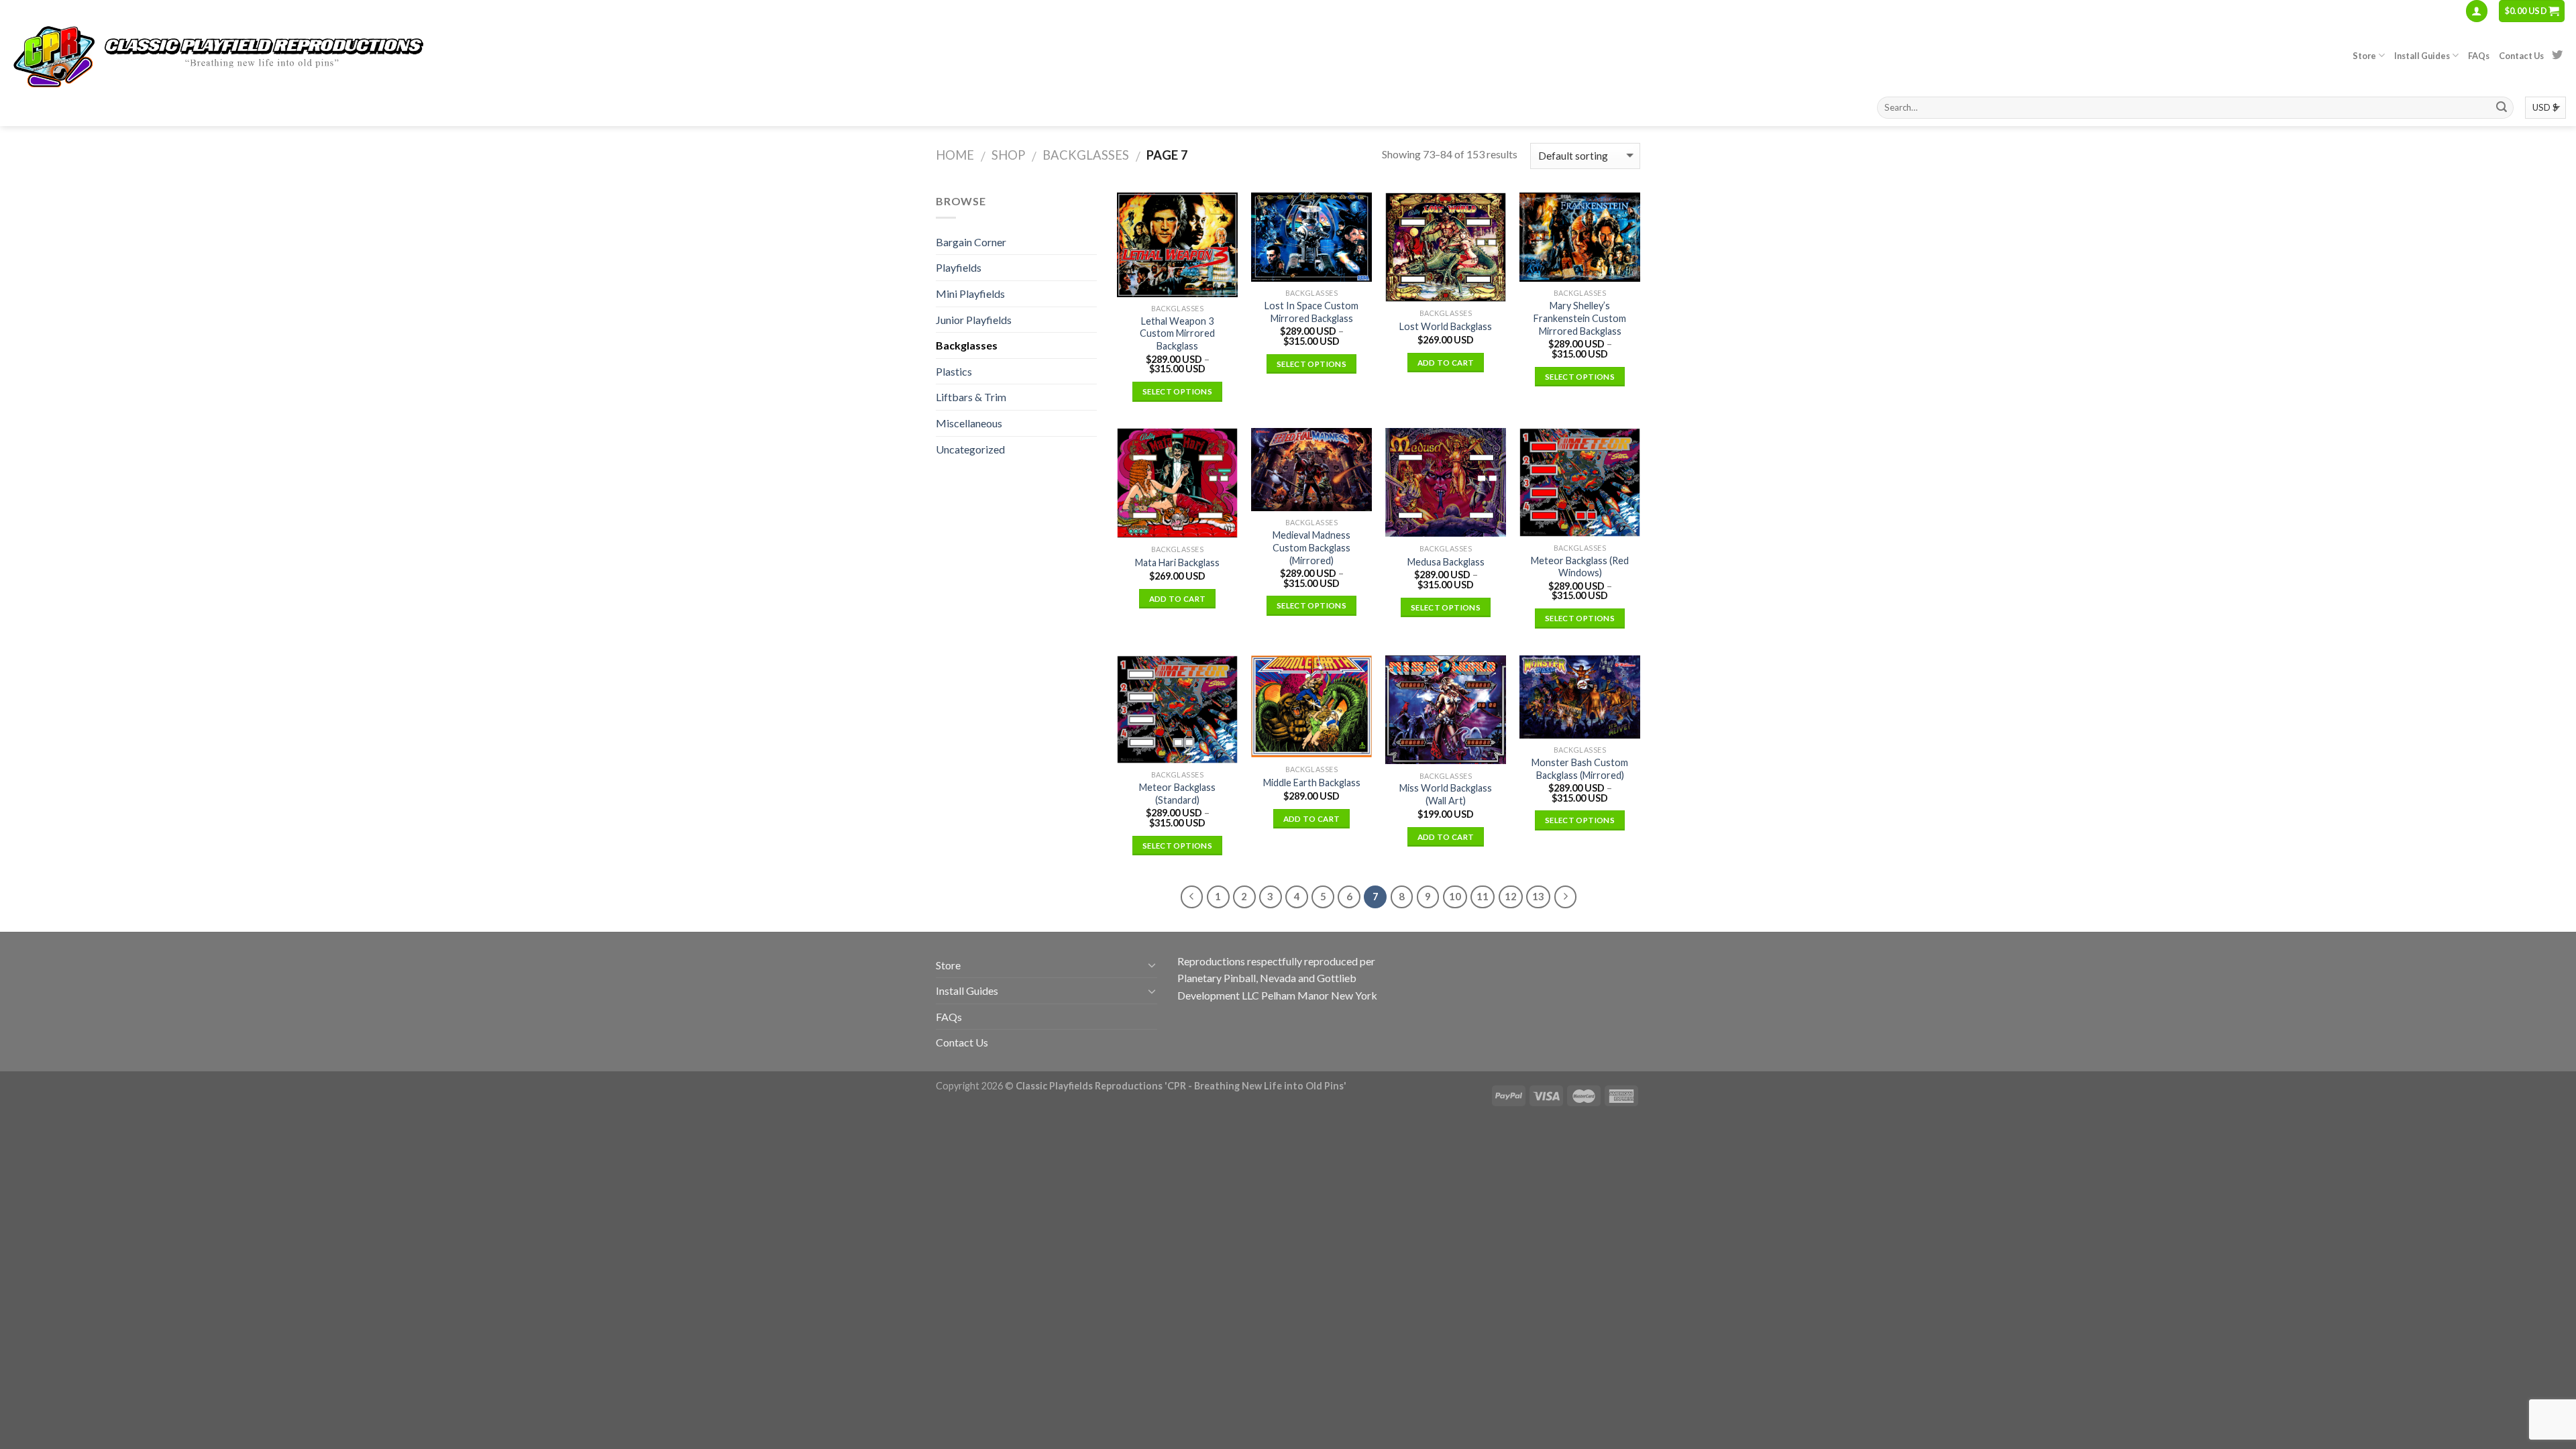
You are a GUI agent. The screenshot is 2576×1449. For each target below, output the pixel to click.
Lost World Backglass (1446, 326)
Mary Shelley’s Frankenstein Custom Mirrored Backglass (1580, 318)
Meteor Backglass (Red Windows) (1580, 567)
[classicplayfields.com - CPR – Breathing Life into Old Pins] (245, 56)
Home (955, 155)
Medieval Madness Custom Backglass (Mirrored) (1311, 547)
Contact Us (2521, 56)
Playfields (959, 267)
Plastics (954, 371)
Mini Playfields (970, 293)
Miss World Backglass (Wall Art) (1446, 794)
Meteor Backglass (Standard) (1177, 794)
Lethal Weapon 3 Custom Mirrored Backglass (1177, 333)
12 (1511, 896)
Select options (1177, 391)
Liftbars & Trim (971, 397)
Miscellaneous (969, 423)
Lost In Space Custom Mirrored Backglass (1311, 312)
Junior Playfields (974, 320)
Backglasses (1086, 155)
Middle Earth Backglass (1312, 783)
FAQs (2479, 56)
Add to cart (1446, 363)
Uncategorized (970, 449)
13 (1538, 896)
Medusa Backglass (1446, 562)
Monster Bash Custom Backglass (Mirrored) (1580, 769)
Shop (1008, 155)
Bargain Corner (971, 242)
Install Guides (2422, 56)
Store (2364, 56)
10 (1455, 896)
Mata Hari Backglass (1177, 562)
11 (1483, 896)
